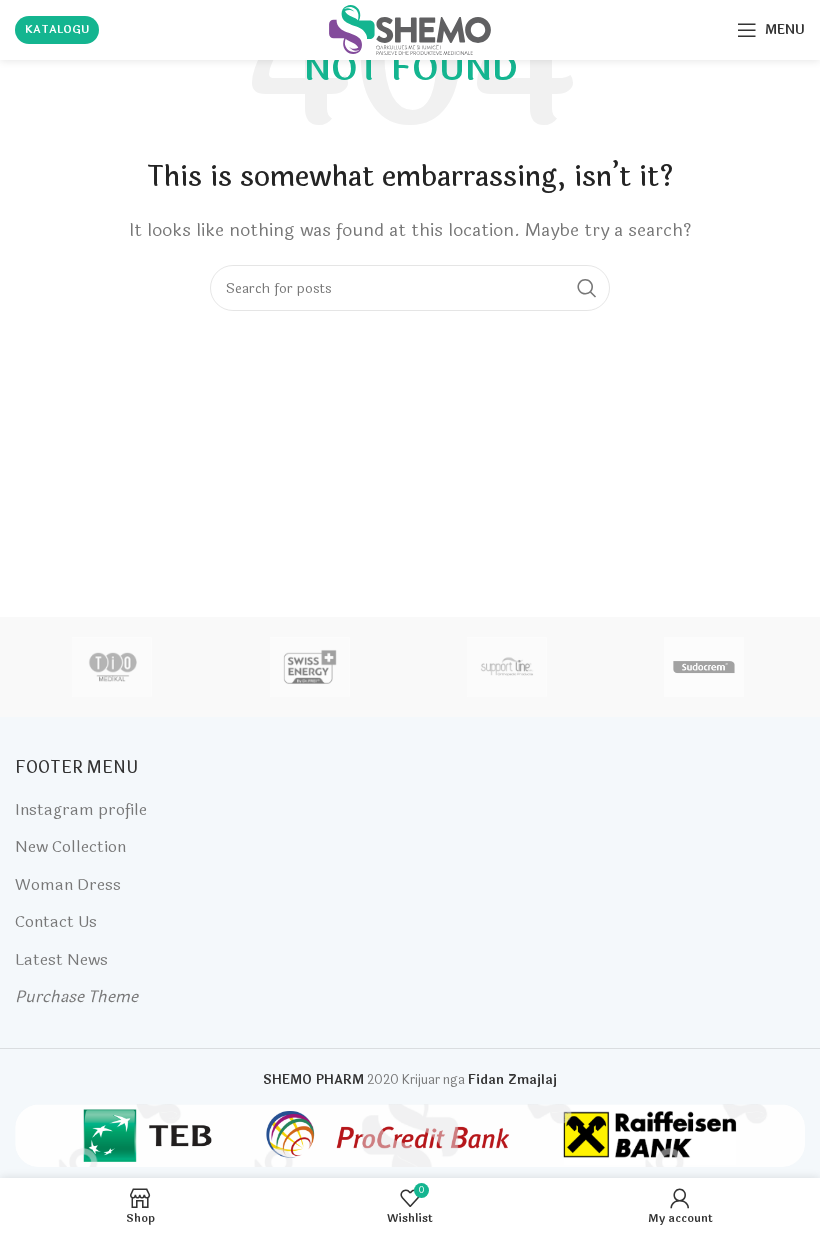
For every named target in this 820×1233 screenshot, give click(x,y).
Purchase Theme (76, 996)
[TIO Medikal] (112, 667)
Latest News (61, 959)
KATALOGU (57, 29)
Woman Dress (68, 884)
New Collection (70, 846)
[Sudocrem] (704, 667)
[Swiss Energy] (309, 667)
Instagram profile (81, 809)
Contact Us (56, 921)
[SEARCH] (587, 288)
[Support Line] (506, 667)
